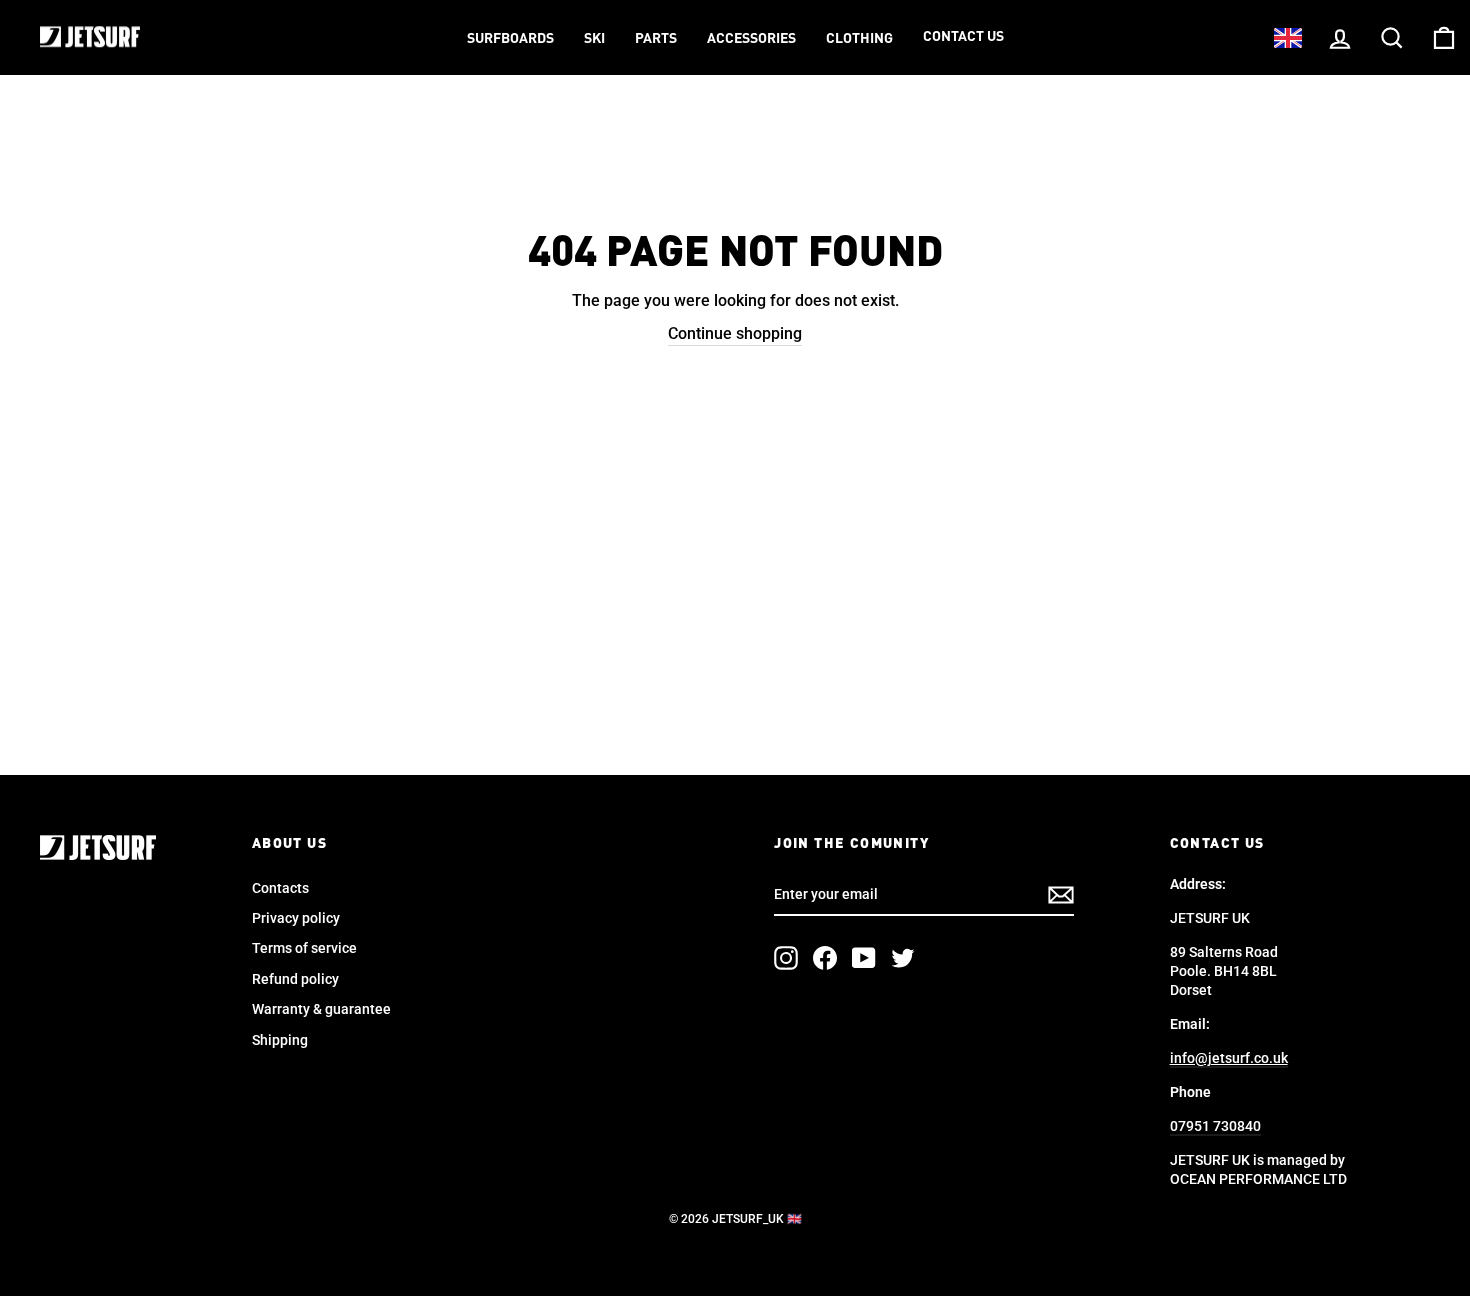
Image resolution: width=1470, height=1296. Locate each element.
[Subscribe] (1061, 895)
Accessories (751, 39)
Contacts (280, 888)
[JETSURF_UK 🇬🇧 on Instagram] (786, 958)
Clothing (859, 39)
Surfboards (510, 39)
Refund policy (295, 979)
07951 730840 (1215, 1126)
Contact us (963, 37)
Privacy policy (296, 918)
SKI (594, 39)
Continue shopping (735, 333)
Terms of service (304, 948)
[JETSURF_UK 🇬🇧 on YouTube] (864, 958)
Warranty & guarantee (321, 1009)
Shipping (280, 1040)
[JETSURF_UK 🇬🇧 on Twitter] (903, 958)
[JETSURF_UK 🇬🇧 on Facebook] (825, 958)
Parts (656, 39)
